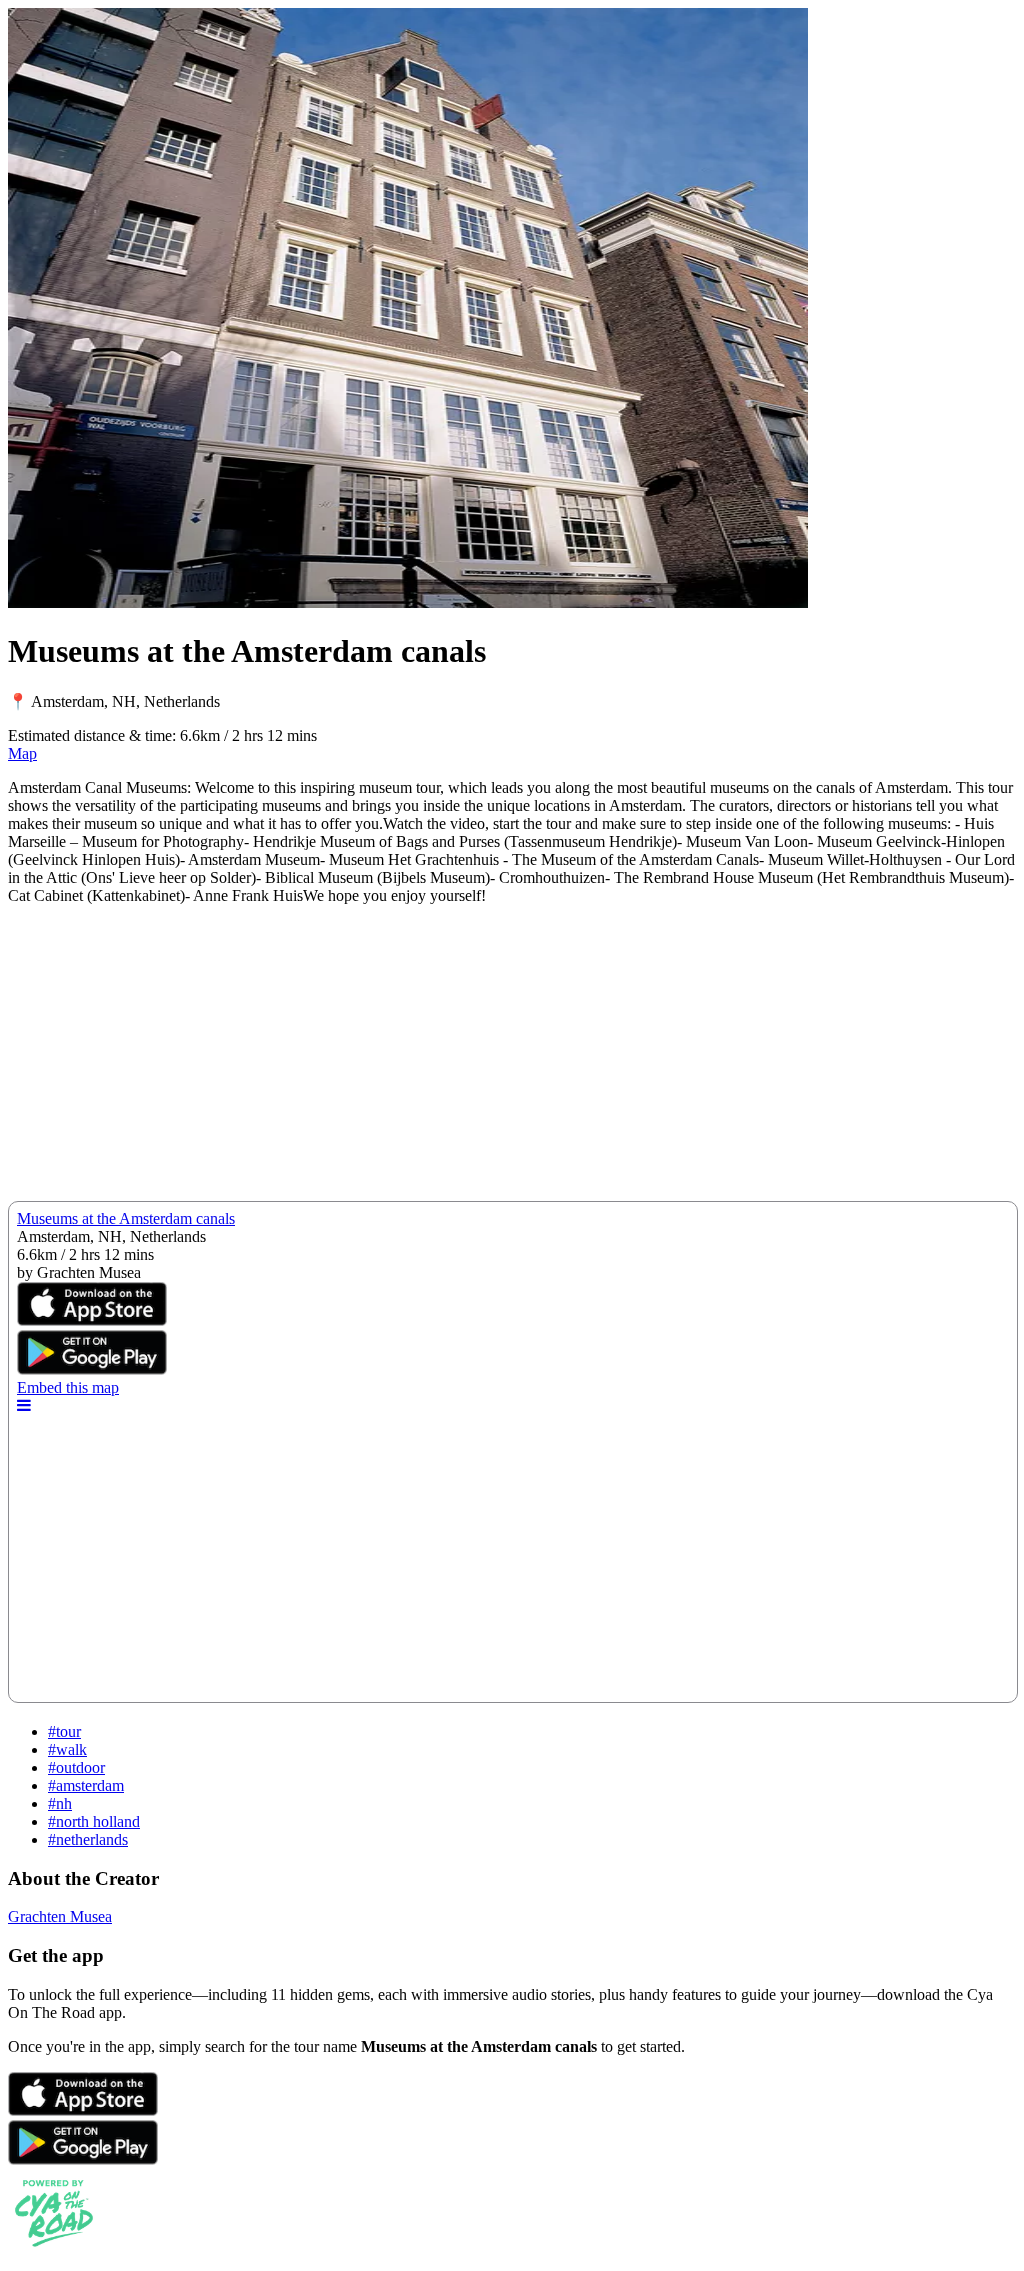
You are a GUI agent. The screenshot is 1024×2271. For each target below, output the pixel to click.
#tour (64, 1731)
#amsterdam (86, 1785)
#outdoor (76, 1767)
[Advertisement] (512, 1061)
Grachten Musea (60, 1916)
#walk (67, 1749)
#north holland (94, 1821)
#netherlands (88, 1839)
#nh (60, 1803)
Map (22, 753)
